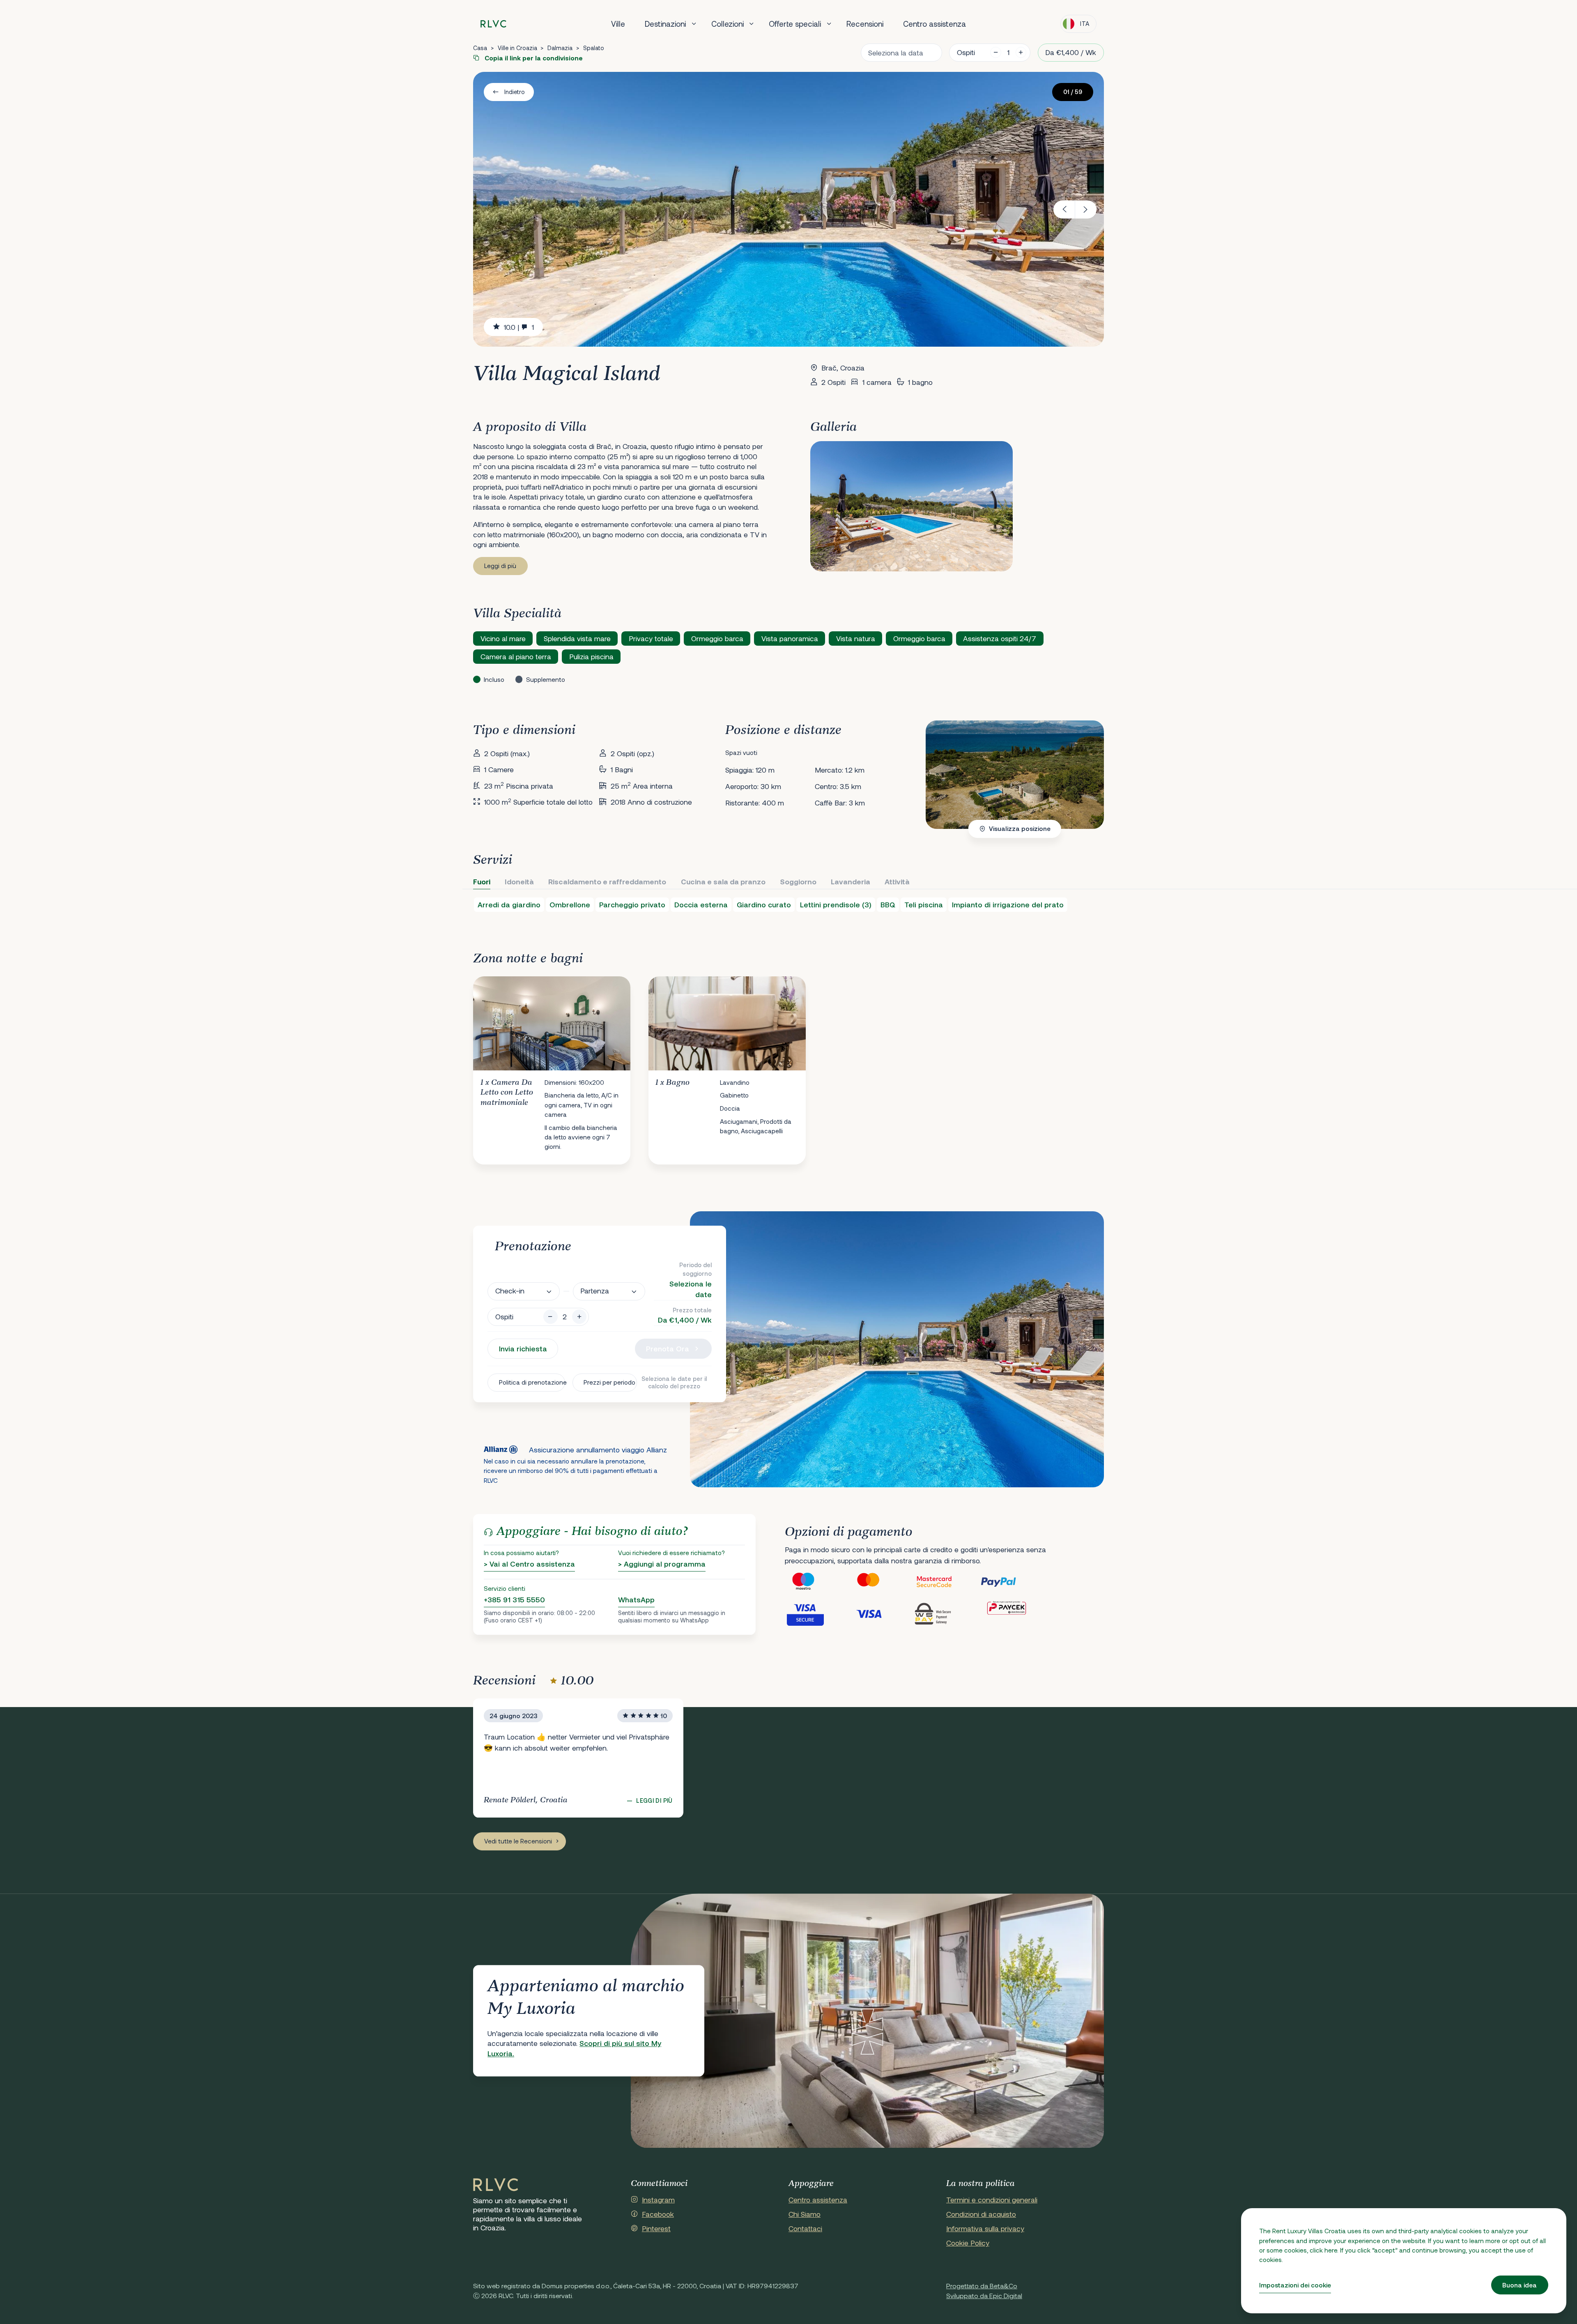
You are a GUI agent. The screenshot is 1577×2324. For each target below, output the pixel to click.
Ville (618, 24)
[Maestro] (817, 1582)
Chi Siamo (805, 2214)
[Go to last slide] (1064, 209)
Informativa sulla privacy (985, 2228)
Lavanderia (851, 881)
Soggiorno (798, 881)
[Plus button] (579, 1317)
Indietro (515, 92)
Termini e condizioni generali (992, 2200)
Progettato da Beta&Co (982, 2286)
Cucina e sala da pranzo (723, 881)
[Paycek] (1012, 1613)
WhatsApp (636, 1599)
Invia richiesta (523, 1348)
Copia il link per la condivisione (533, 58)
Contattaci (805, 2228)
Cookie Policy (968, 2243)
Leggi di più (500, 566)
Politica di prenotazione (532, 1382)
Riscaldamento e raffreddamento (607, 881)
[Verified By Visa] (817, 1613)
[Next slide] (1086, 209)
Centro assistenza (934, 24)
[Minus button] (551, 1317)
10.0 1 (519, 327)
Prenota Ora (668, 1348)
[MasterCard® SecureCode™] (947, 1582)
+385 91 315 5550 (514, 1599)
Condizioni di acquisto (981, 2214)
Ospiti (966, 52)
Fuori (482, 881)
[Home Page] (496, 2185)
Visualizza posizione (1020, 828)
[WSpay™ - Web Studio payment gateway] (947, 1613)
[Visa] (882, 1613)
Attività (897, 881)
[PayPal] (1012, 1582)
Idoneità (519, 881)
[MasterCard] (882, 1582)
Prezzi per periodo (609, 1382)
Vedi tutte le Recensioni (518, 1841)
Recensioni (865, 24)
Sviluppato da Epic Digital (984, 2295)
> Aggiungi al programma (662, 1564)
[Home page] (493, 24)
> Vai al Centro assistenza (529, 1564)
